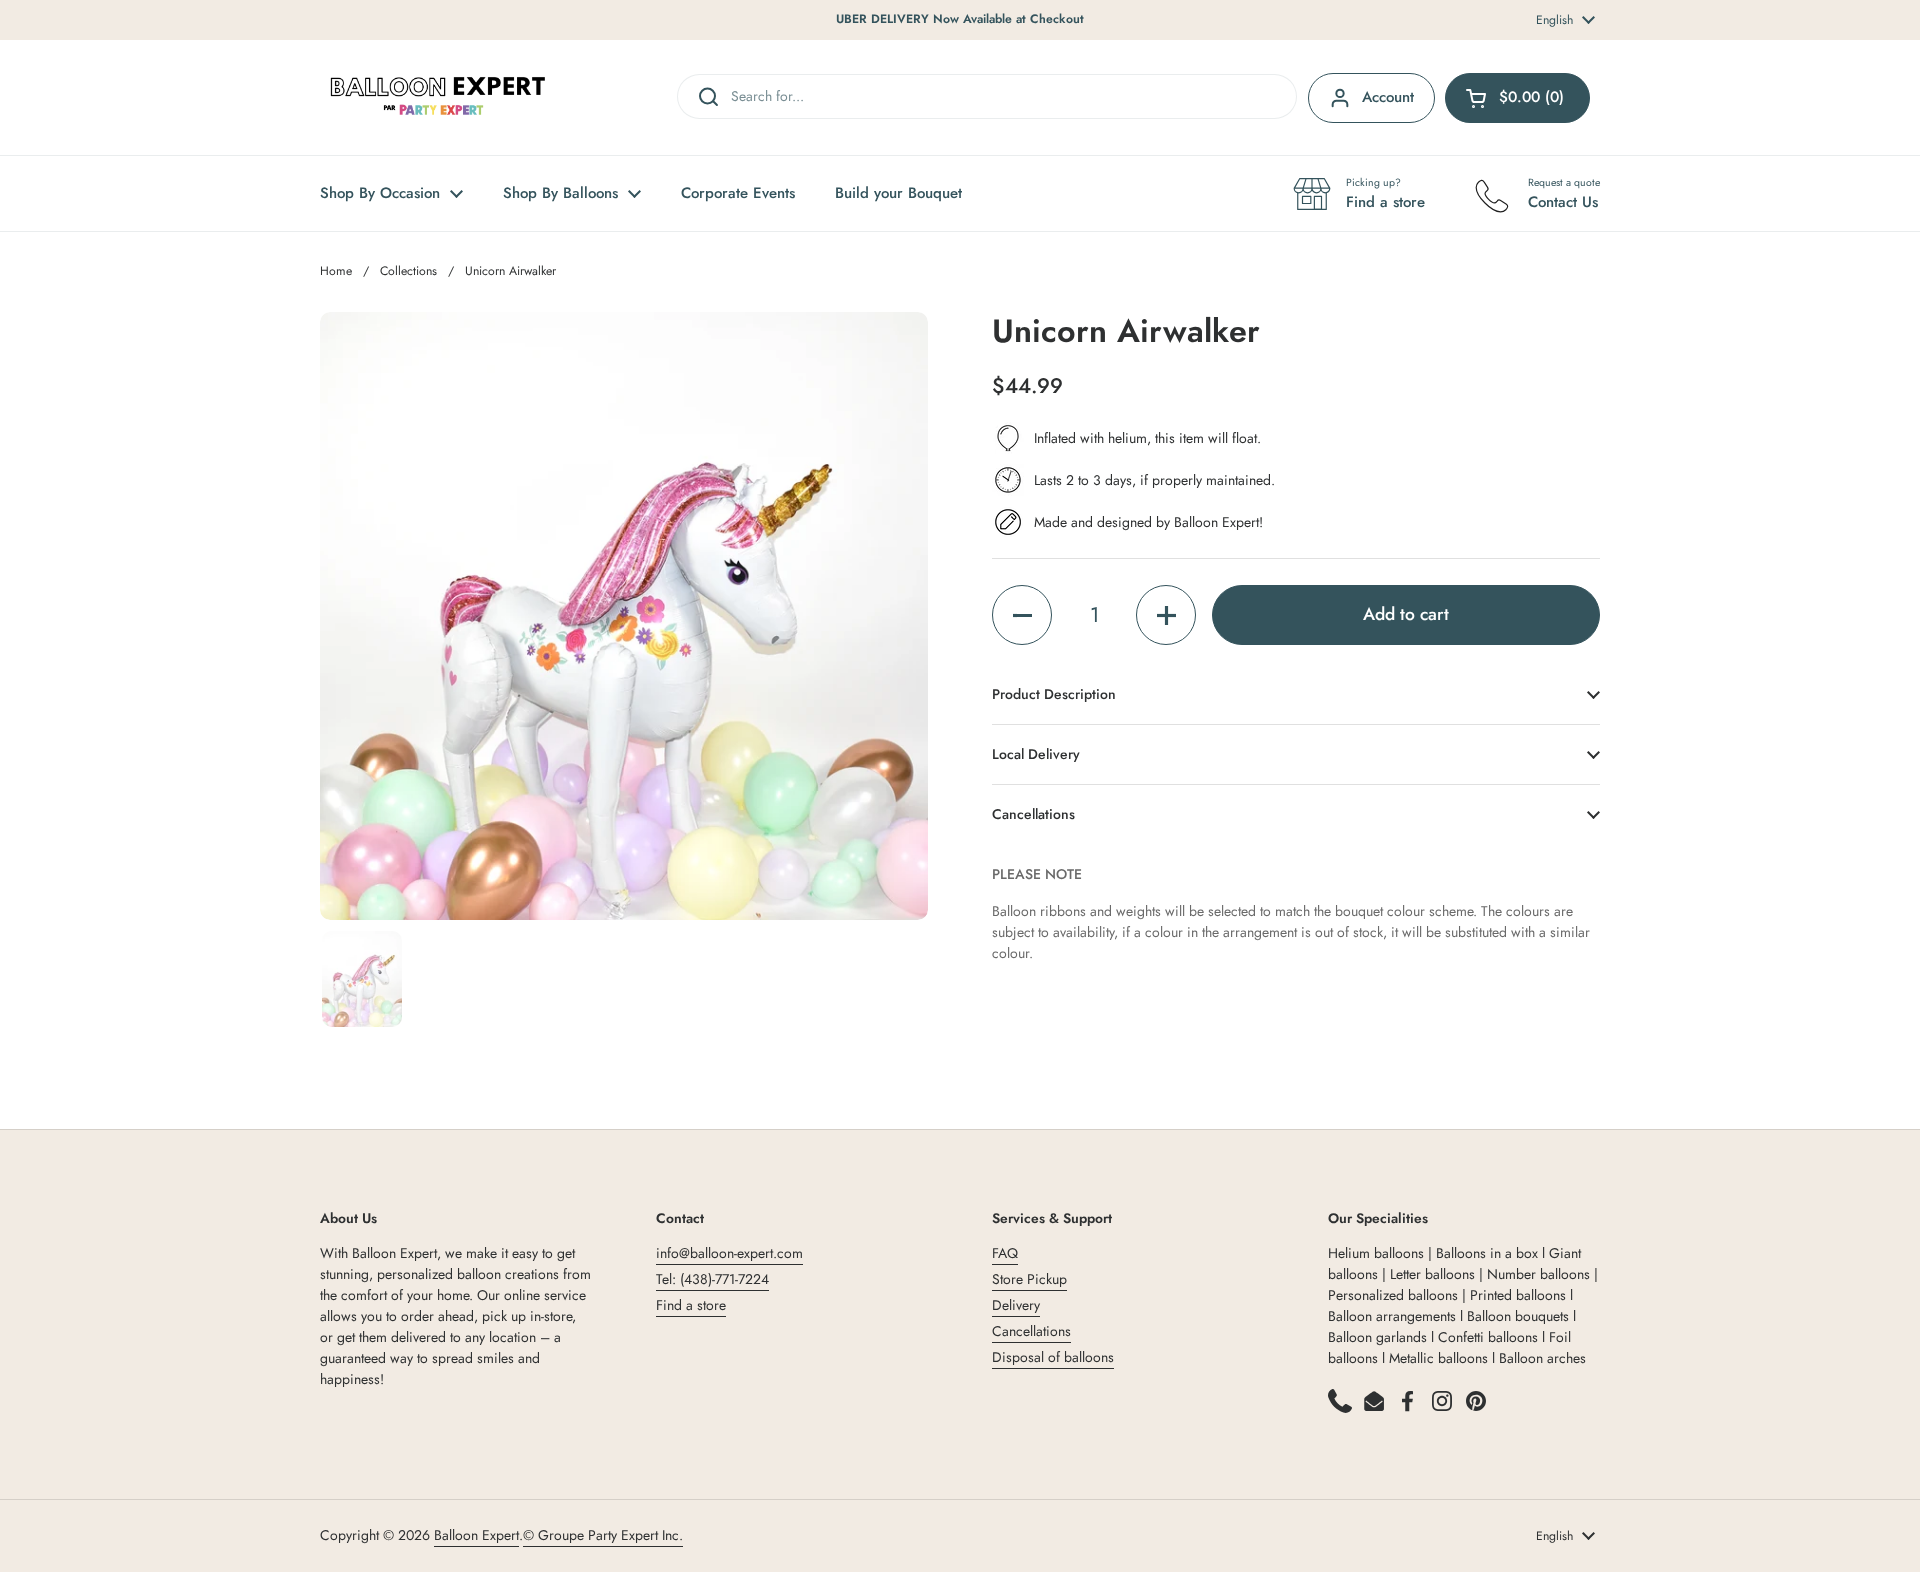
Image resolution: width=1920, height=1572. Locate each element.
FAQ (1005, 1253)
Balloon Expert (476, 1535)
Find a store (691, 1305)
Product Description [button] (1054, 694)
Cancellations (1031, 1331)
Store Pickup (1029, 1279)
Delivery (1016, 1305)
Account (1388, 97)
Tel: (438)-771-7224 (712, 1279)
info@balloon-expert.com (729, 1253)
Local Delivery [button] (1036, 754)
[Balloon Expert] (438, 97)
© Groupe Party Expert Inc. (603, 1535)
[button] (1022, 615)
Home (336, 271)
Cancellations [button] (1033, 814)
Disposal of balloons (1053, 1357)
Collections (408, 271)
